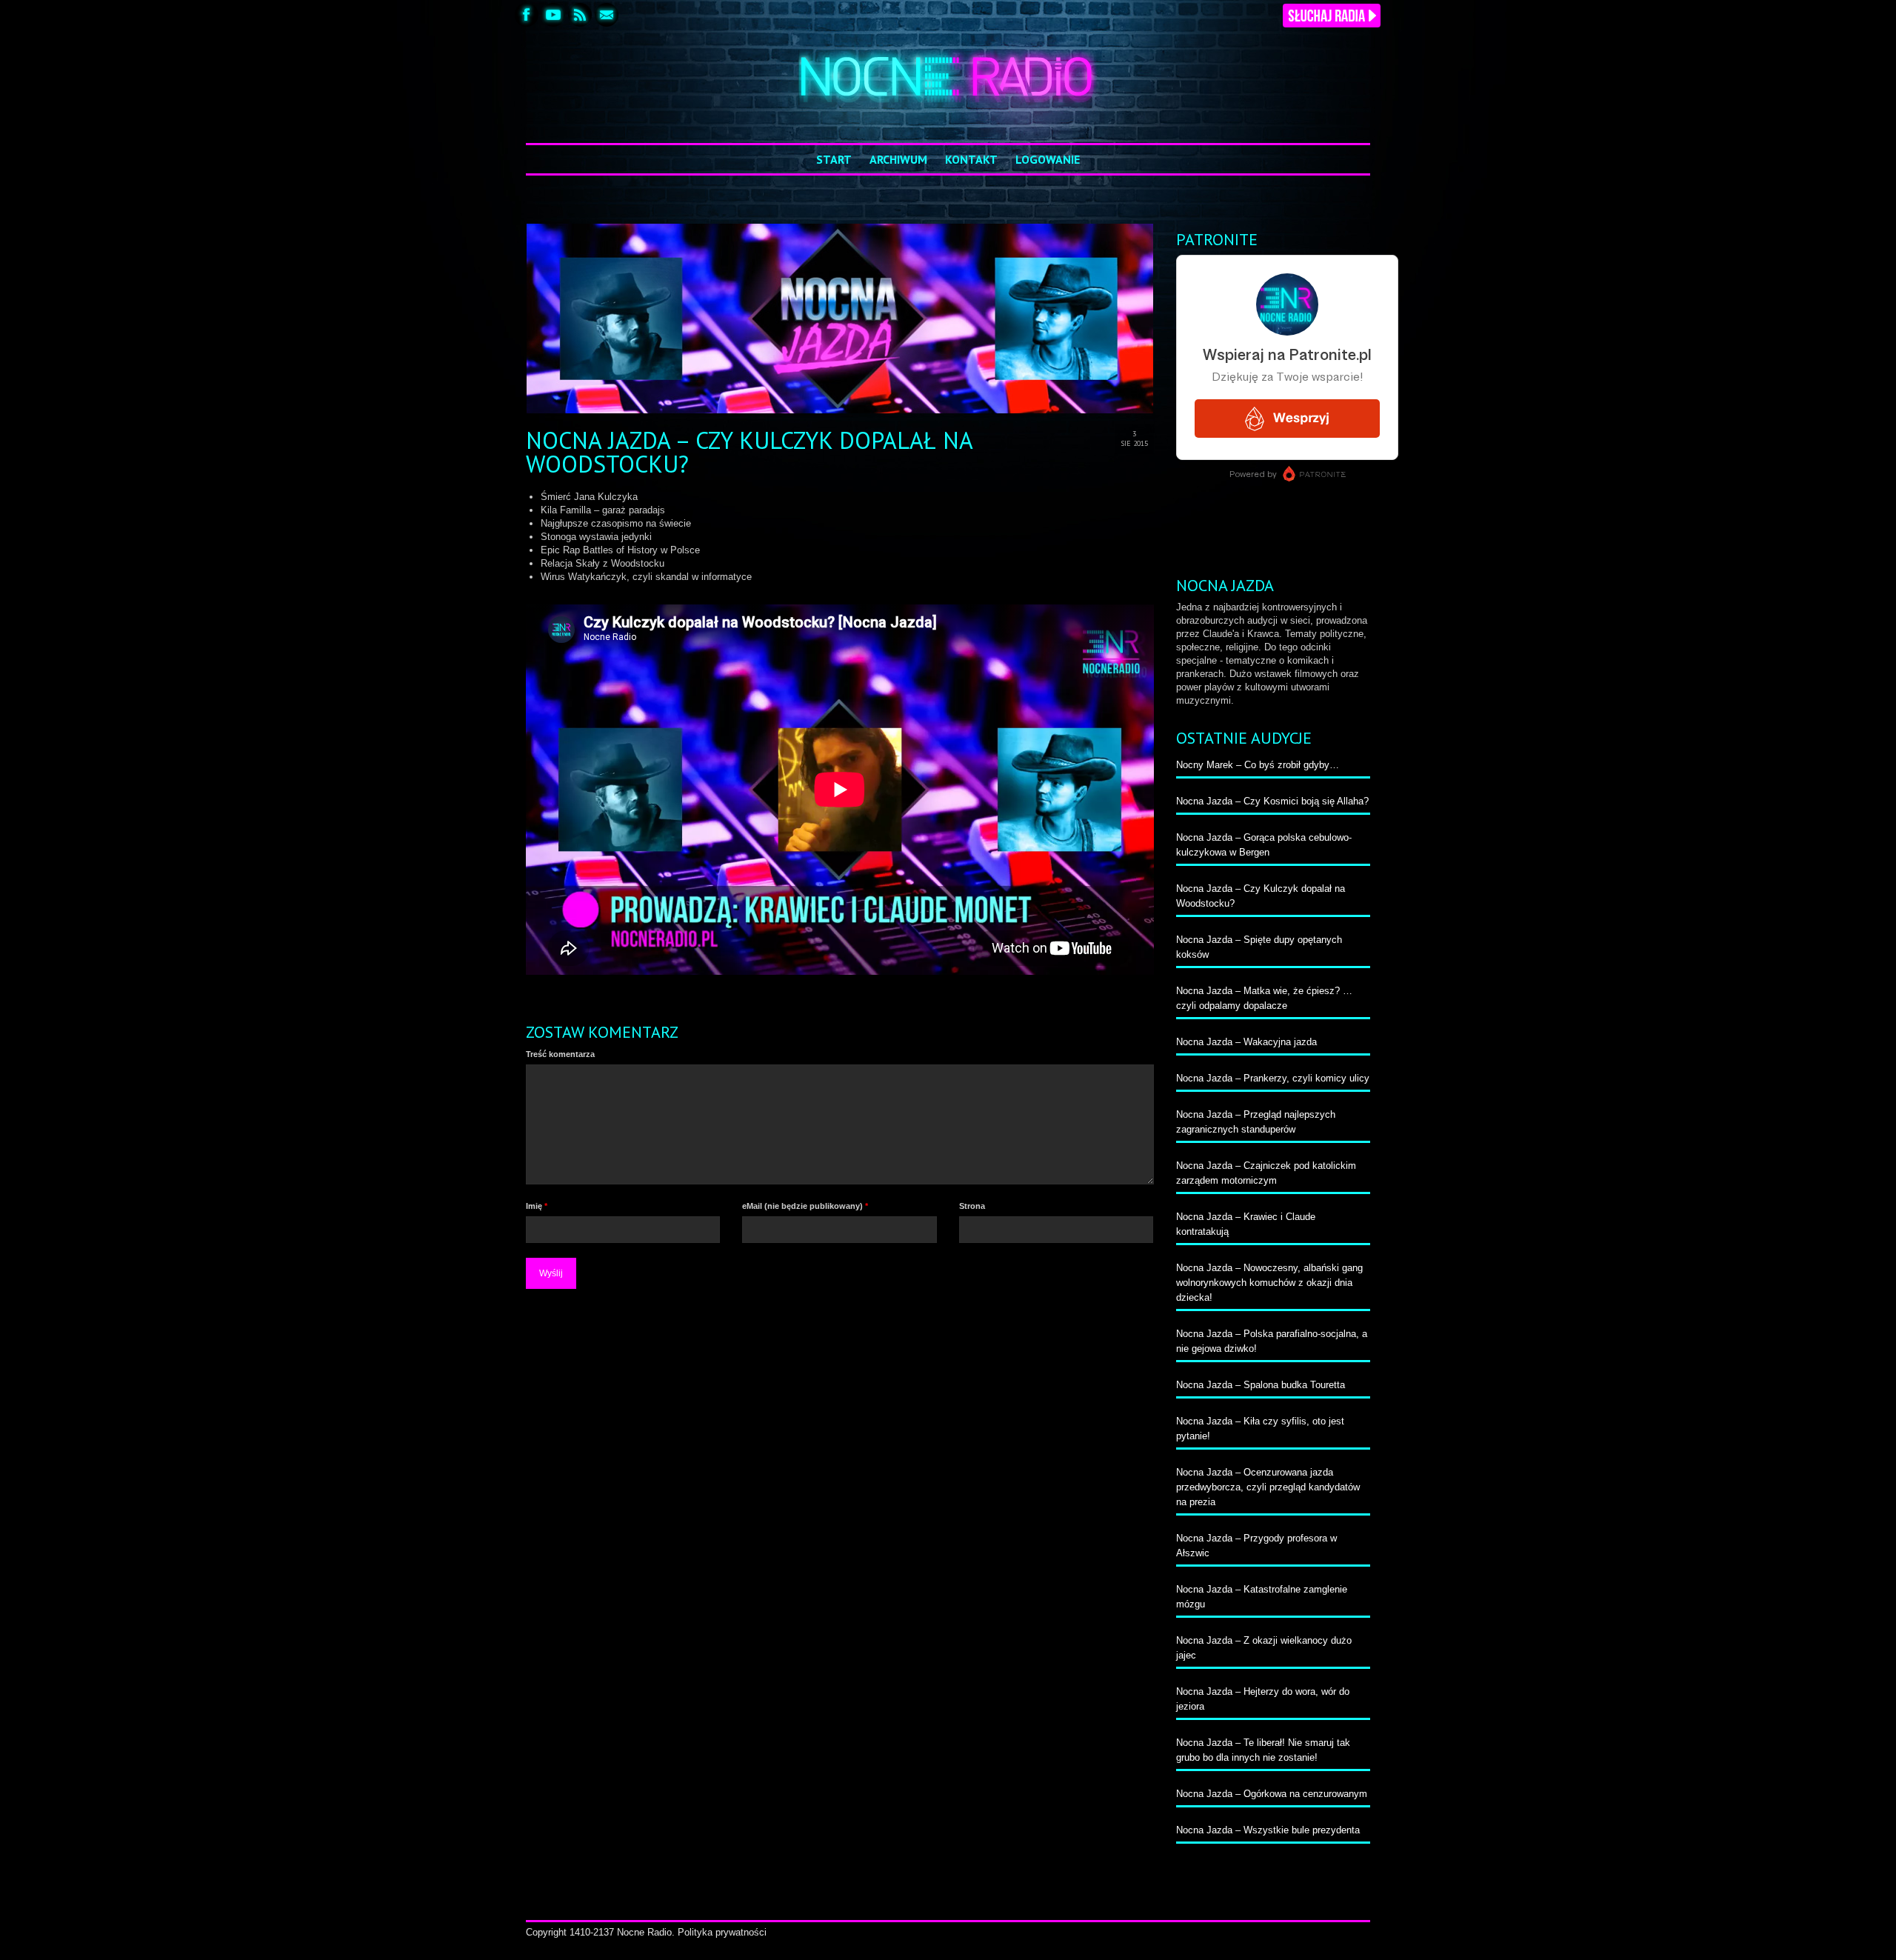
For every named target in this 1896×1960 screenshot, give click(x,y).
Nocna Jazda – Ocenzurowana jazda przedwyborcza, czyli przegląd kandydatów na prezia (1268, 1487)
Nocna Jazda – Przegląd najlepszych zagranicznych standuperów (1256, 1122)
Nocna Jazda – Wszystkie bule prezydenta (1268, 1830)
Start (834, 159)
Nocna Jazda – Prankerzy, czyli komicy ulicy (1273, 1078)
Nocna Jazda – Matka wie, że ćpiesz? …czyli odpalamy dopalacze (1264, 998)
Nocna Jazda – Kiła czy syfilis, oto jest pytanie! (1260, 1429)
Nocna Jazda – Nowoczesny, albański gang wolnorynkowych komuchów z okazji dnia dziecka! (1269, 1283)
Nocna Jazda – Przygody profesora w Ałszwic (1256, 1546)
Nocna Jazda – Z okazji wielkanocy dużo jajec (1264, 1648)
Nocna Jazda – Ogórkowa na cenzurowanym (1272, 1794)
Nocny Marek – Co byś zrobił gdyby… (1258, 765)
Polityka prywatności (722, 1932)
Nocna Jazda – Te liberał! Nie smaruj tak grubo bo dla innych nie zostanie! (1263, 1750)
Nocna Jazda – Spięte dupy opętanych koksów (1259, 947)
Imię (537, 1206)
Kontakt (971, 159)
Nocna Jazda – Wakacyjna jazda (1246, 1042)
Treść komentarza (560, 1054)
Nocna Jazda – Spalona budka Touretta (1261, 1385)
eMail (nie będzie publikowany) (805, 1206)
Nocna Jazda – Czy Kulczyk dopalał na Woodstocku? (1261, 896)
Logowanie (1048, 159)
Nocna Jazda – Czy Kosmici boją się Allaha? (1272, 801)
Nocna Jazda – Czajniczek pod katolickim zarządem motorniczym (1266, 1173)
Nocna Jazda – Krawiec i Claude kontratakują (1246, 1224)
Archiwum (898, 159)
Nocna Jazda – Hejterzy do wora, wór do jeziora (1263, 1699)
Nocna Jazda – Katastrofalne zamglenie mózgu (1262, 1597)
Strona (972, 1206)
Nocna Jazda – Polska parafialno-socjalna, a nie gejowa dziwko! (1272, 1341)
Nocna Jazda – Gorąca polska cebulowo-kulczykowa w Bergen (1264, 845)
